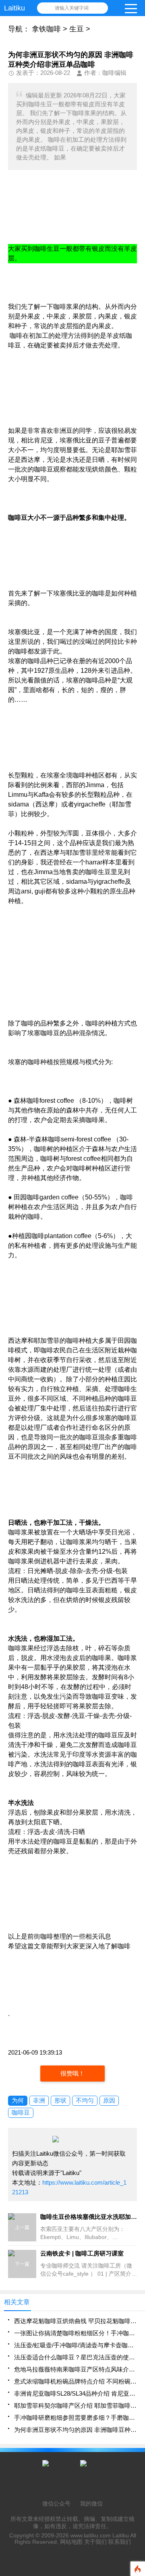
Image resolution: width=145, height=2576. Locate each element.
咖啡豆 (21, 2112)
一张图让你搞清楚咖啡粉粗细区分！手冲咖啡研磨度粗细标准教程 (76, 2333)
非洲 (39, 2100)
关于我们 (95, 2542)
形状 (60, 2100)
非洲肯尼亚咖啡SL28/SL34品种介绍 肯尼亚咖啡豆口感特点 (76, 2393)
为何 (18, 2100)
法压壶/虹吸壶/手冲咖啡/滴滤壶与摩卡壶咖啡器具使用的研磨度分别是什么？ (76, 2345)
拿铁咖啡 (46, 29)
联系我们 (120, 2542)
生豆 (77, 29)
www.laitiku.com (91, 2535)
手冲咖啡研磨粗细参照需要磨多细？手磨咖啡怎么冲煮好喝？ (76, 2418)
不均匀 (85, 2100)
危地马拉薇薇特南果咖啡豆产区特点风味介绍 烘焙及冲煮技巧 (76, 2369)
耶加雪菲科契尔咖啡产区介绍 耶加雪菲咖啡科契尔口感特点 (76, 2405)
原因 (109, 2100)
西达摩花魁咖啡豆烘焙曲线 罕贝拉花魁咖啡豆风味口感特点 (76, 2321)
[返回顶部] (137, 2310)
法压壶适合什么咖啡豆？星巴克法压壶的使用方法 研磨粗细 (76, 2357)
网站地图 (71, 2542)
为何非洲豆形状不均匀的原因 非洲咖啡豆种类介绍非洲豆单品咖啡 (76, 2430)
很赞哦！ (72, 2073)
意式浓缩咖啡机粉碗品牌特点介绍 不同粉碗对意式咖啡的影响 (76, 2381)
